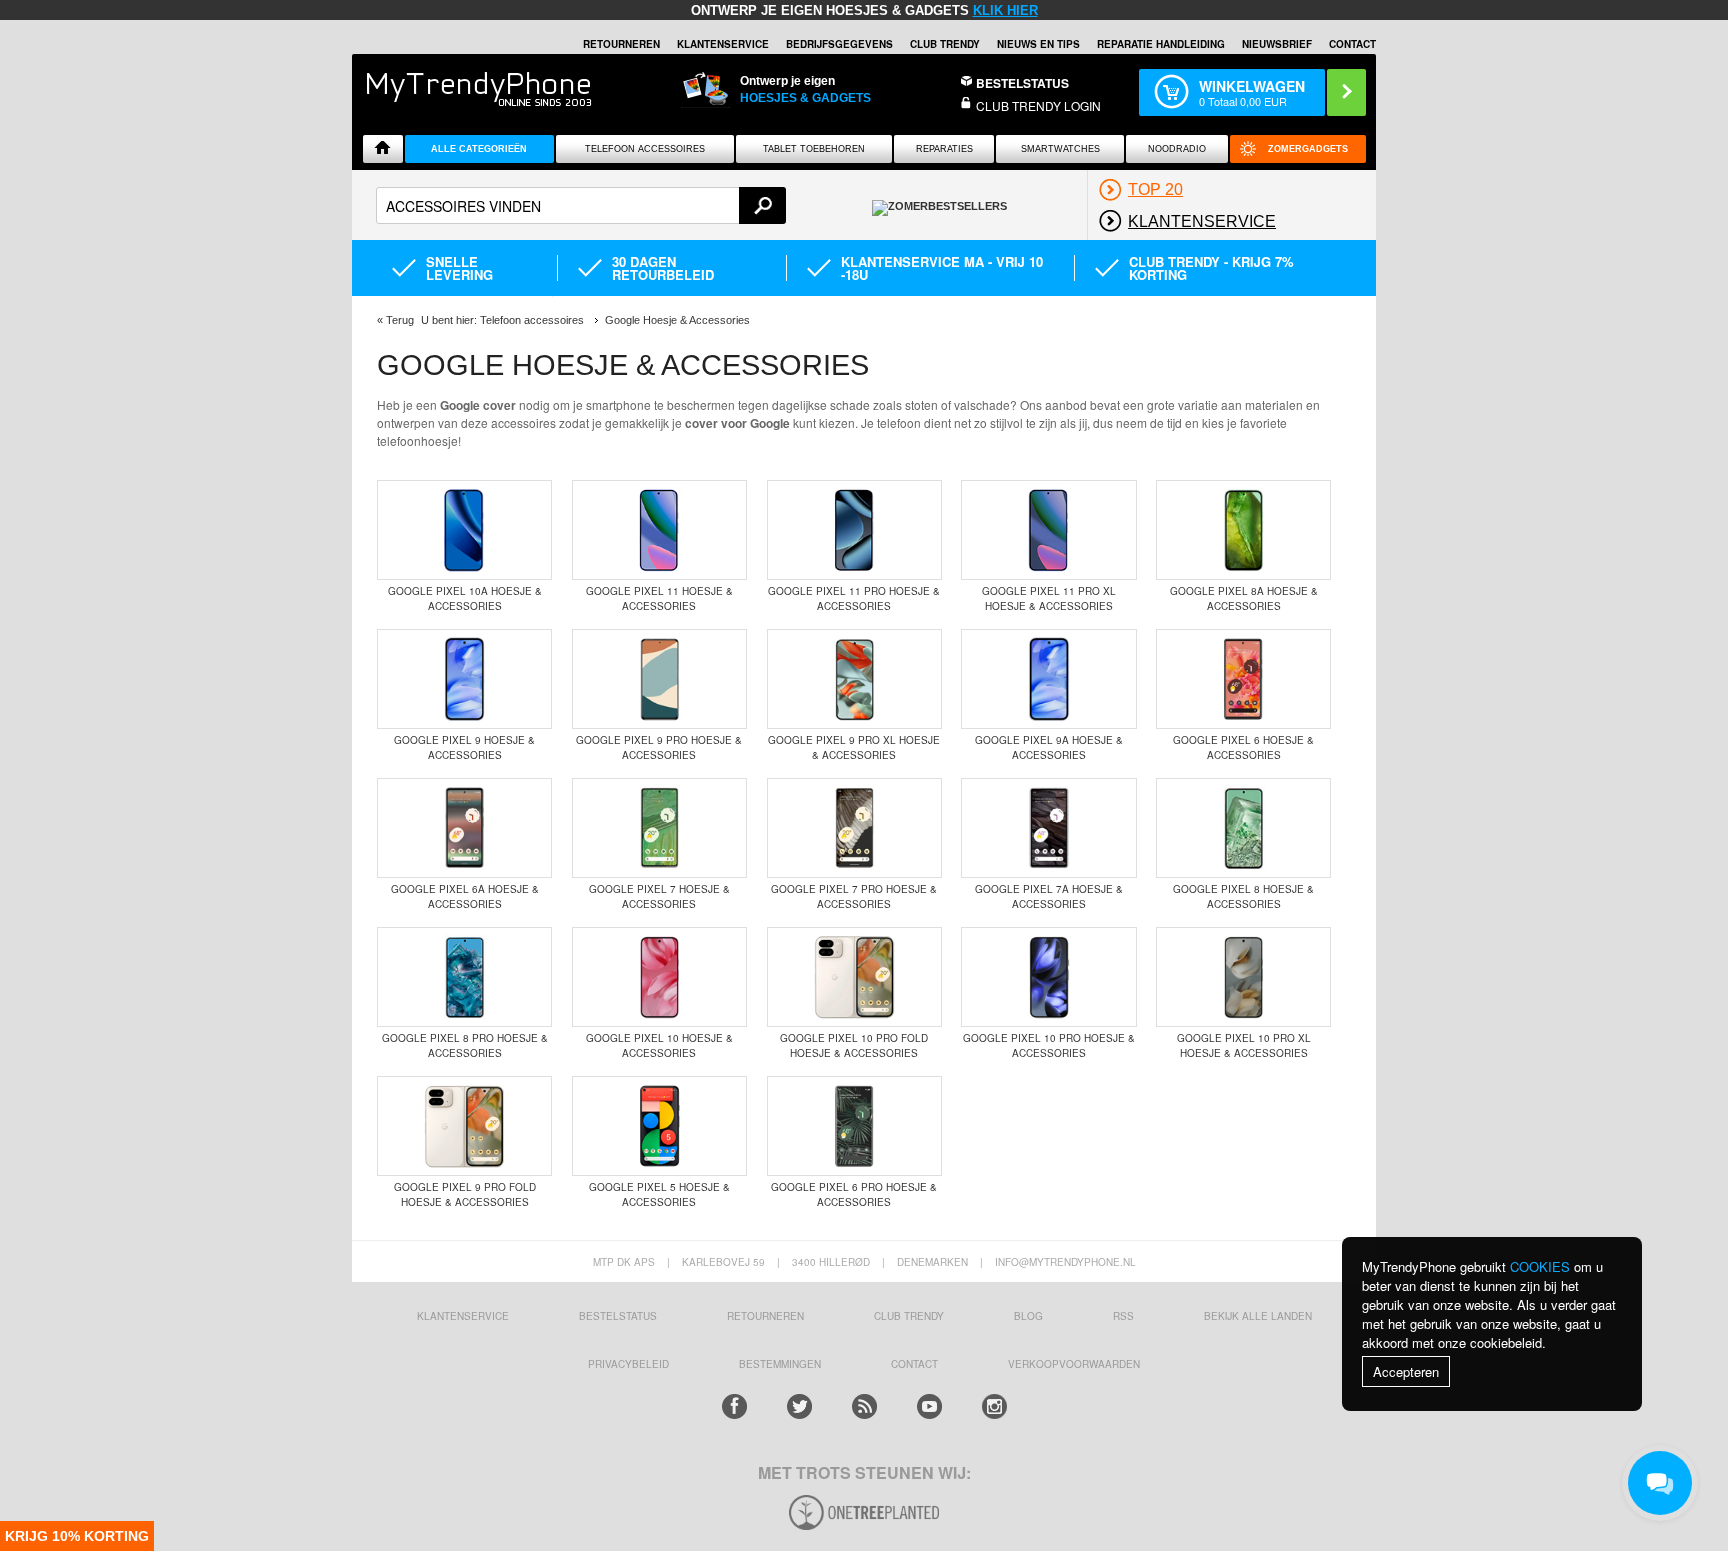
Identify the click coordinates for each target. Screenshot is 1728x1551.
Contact (1352, 44)
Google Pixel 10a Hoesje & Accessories (465, 598)
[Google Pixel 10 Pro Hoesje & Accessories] (1048, 979)
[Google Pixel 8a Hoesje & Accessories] (1243, 532)
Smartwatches (1060, 149)
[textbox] (581, 205)
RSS (1123, 1316)
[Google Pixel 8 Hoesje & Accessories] (1243, 830)
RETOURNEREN (621, 44)
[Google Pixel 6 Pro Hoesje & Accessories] (854, 1128)
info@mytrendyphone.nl (1065, 1262)
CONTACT (914, 1364)
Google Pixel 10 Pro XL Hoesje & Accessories (1244, 1045)
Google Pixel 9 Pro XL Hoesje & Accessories (854, 747)
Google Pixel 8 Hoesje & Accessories (1243, 896)
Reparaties (944, 149)
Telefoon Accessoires (645, 149)
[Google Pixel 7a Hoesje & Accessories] (1048, 830)
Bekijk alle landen (1258, 1316)
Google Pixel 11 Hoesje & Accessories (659, 598)
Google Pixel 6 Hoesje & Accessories (1243, 747)
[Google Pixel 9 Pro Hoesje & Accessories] (659, 681)
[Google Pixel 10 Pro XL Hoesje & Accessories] (1243, 979)
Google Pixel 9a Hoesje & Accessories (1049, 747)
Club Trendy (945, 44)
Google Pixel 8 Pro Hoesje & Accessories (465, 1045)
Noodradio (1177, 149)
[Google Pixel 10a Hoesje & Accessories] (464, 532)
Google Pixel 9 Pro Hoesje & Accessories (659, 747)
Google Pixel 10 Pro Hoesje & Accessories (1049, 1045)
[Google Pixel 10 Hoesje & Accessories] (659, 979)
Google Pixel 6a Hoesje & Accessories (465, 896)
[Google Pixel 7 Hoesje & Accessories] (659, 830)
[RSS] (864, 1406)
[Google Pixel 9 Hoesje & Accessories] (464, 681)
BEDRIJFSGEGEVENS (839, 44)
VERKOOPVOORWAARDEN (1074, 1364)
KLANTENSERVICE (723, 44)
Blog (1028, 1316)
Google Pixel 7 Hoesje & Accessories (659, 896)
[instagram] (994, 1406)
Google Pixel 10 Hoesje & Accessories (659, 1045)
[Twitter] (799, 1406)
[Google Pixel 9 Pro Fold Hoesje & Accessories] (464, 1128)
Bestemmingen (780, 1364)
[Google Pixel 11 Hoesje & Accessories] (659, 532)
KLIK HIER (1005, 10)
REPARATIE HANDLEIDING (1161, 44)
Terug (400, 320)
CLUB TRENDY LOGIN (1038, 105)
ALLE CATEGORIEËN (479, 149)
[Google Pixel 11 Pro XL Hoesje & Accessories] (1048, 532)
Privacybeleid (628, 1364)
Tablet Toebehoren (814, 149)
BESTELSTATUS (1022, 83)
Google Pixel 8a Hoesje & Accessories (1244, 598)
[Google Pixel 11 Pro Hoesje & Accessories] (854, 532)
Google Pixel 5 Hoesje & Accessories (659, 1194)
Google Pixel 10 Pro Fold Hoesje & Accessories (854, 1045)
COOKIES (1540, 1266)
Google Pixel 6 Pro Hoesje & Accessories (854, 1194)
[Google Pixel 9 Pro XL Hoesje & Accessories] (854, 681)
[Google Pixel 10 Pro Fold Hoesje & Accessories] (854, 979)
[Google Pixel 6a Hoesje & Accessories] (464, 830)
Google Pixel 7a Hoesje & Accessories (1049, 896)
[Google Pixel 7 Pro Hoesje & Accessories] (854, 830)
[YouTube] (929, 1406)
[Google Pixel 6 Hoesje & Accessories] (1243, 681)
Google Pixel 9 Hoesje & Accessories (464, 747)
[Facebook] (734, 1406)
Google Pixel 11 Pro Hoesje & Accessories (854, 598)
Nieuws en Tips (1038, 44)
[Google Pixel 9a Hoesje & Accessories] (1048, 681)
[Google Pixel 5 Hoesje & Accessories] (659, 1128)
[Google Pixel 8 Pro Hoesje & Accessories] (464, 979)
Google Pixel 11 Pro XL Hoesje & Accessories (1049, 598)
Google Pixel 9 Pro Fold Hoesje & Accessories (465, 1194)
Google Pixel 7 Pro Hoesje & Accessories (854, 896)
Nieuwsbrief (1277, 44)
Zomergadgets (1308, 149)
